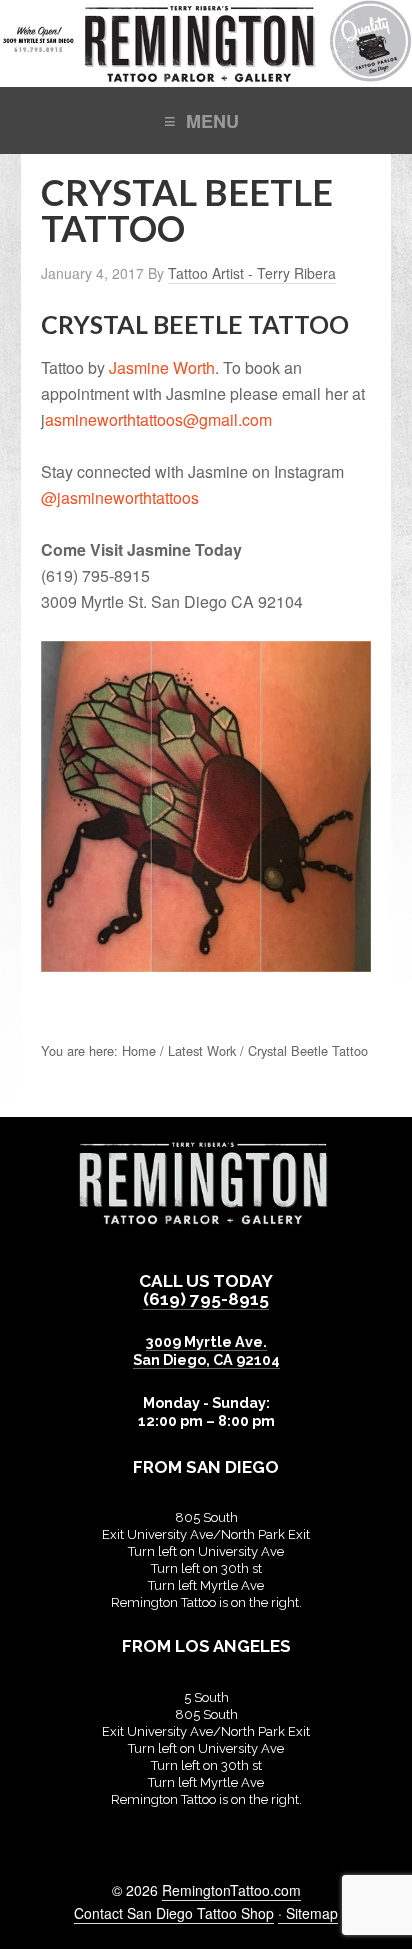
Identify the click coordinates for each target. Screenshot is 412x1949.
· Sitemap (308, 1913)
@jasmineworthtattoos (120, 497)
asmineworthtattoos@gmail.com (158, 419)
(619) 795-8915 (206, 1299)
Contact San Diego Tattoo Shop (174, 1913)
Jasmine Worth (162, 367)
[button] (206, 119)
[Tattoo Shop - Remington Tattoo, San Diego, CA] (206, 76)
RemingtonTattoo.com (231, 1890)
